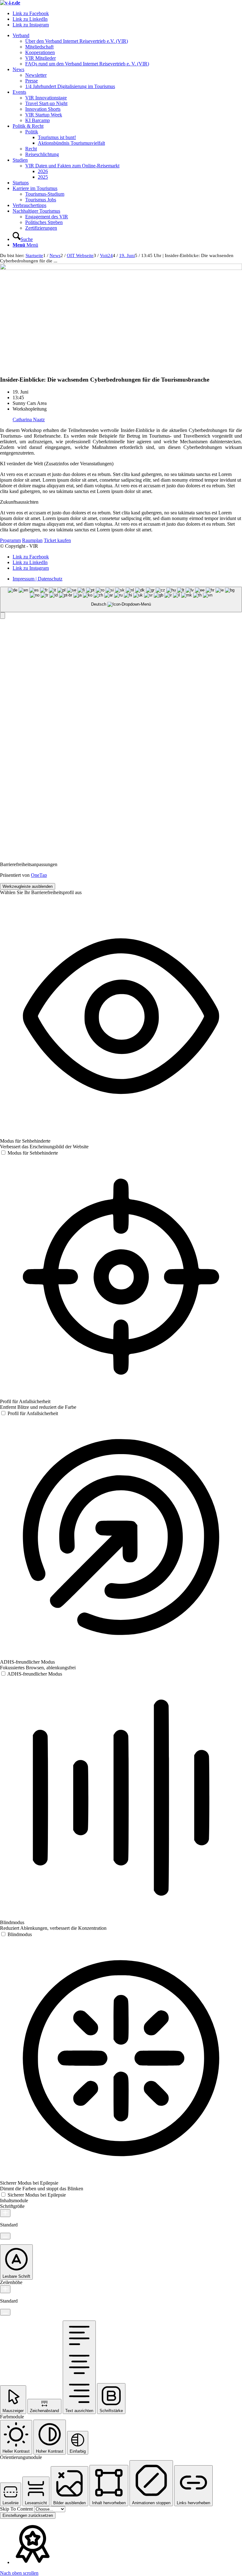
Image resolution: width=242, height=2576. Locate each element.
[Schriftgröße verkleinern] (5, 2236)
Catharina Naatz (29, 420)
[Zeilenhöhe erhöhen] (5, 2289)
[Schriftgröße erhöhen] (5, 2213)
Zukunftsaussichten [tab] (19, 502)
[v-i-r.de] (10, 3)
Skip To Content (17, 2509)
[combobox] (121, 599)
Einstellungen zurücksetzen (28, 2515)
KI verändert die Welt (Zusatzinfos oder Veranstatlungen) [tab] (57, 464)
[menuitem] (127, 50)
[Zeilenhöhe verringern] (5, 2312)
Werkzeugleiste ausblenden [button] (28, 886)
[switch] (29, 1153)
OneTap (39, 875)
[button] (3, 616)
